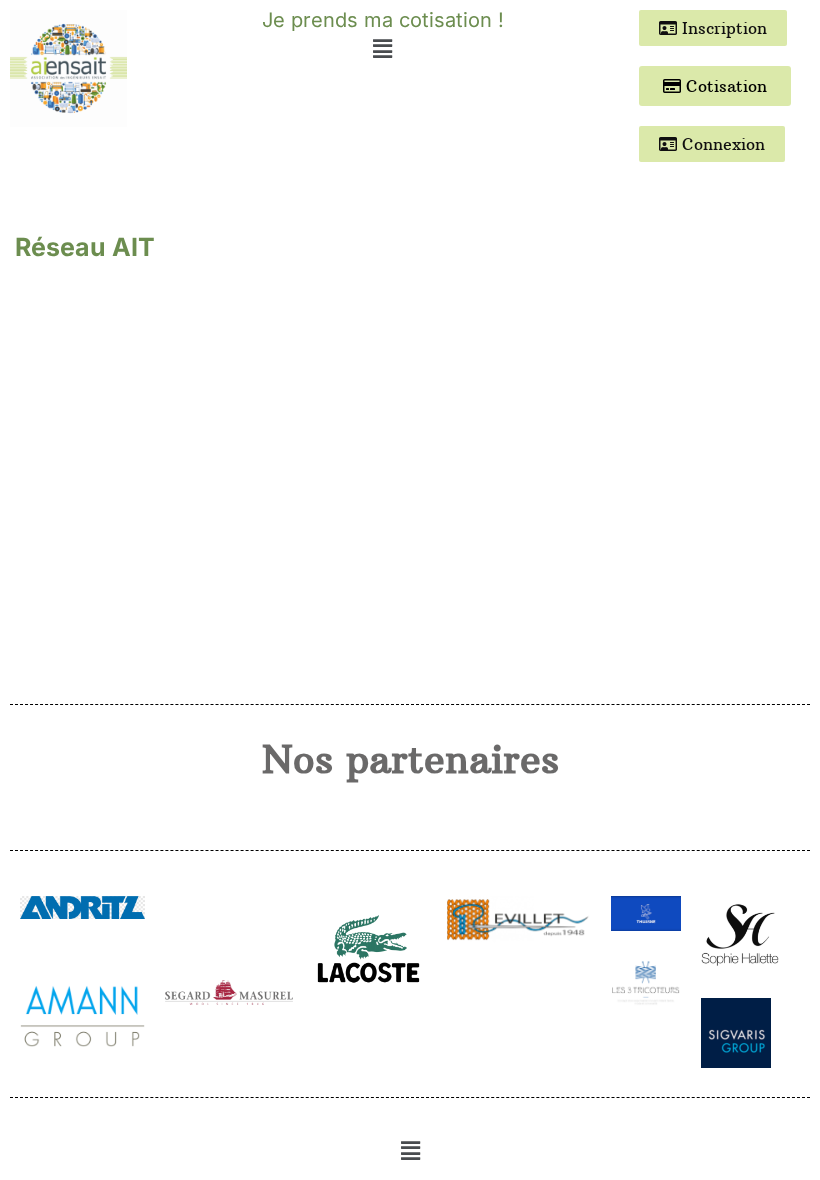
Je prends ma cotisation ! (383, 20)
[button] (382, 48)
